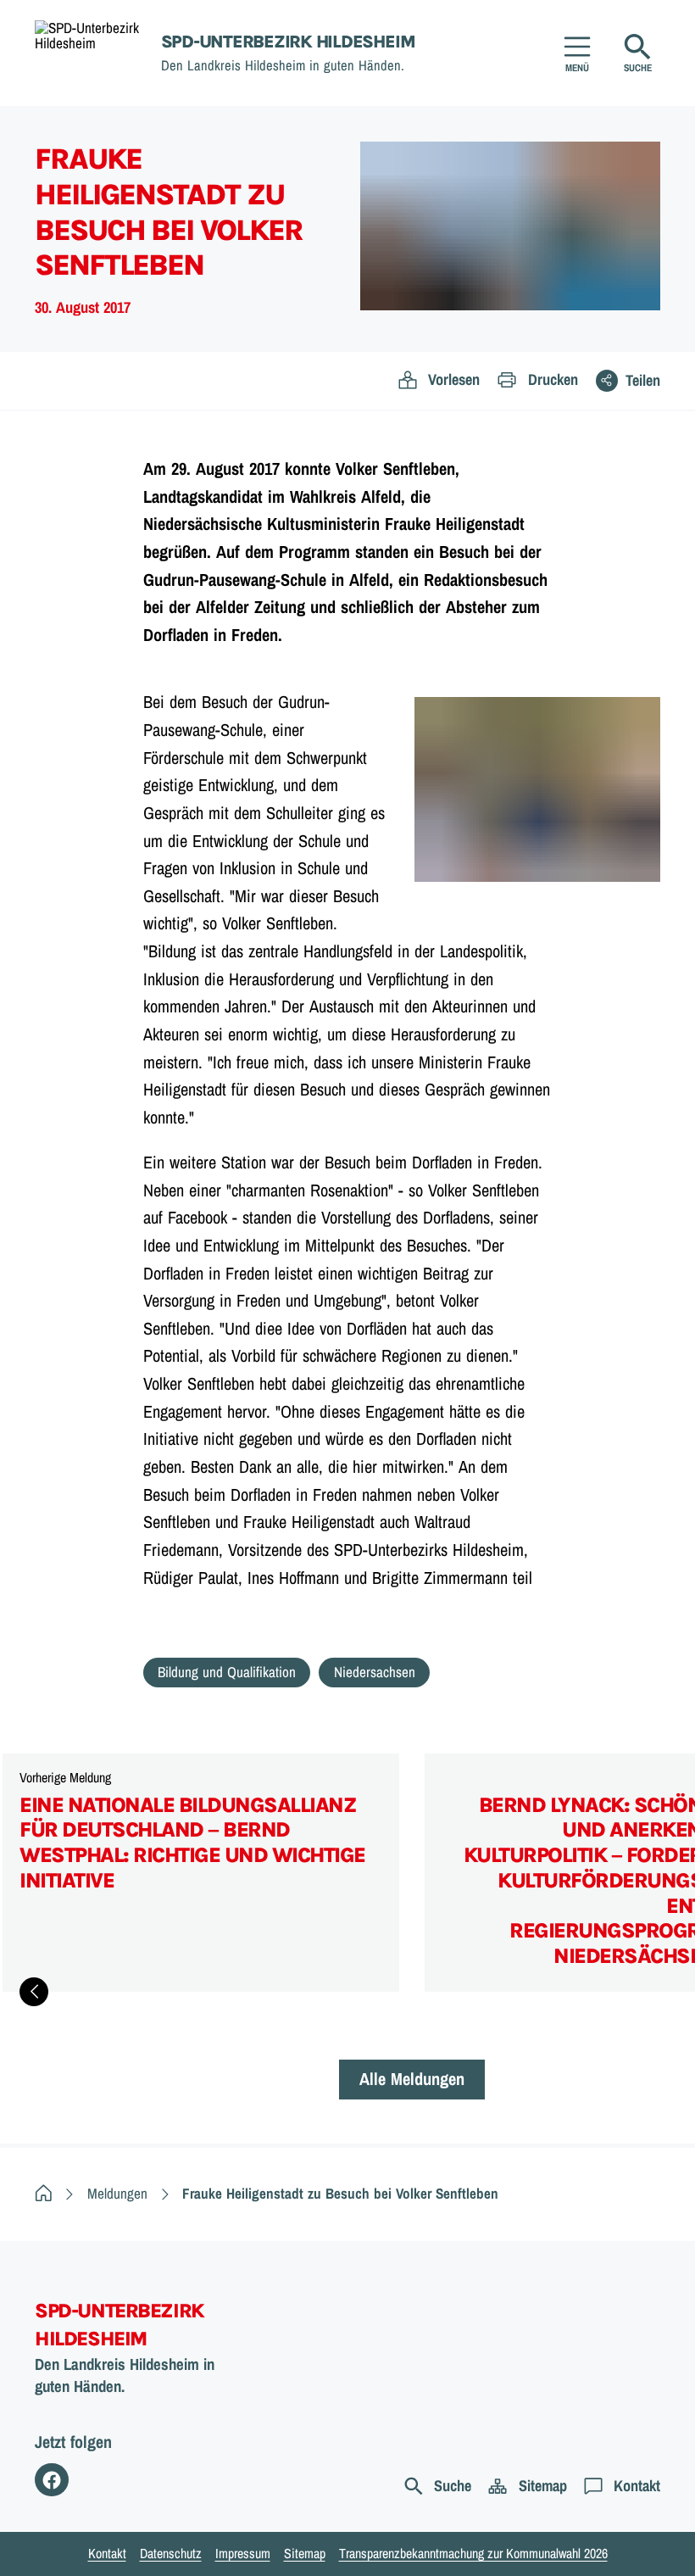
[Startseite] (44, 2193)
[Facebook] (52, 2480)
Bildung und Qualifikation (227, 1672)
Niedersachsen (375, 1672)
